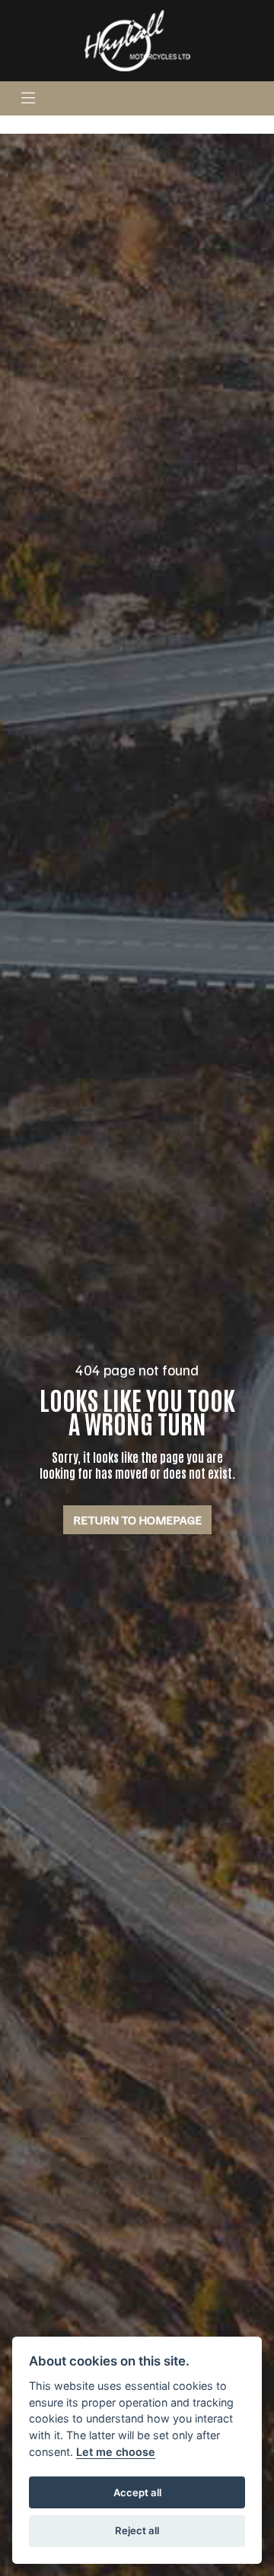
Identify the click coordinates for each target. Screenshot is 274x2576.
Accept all (137, 2492)
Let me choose (116, 2452)
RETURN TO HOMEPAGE (137, 1520)
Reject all (137, 2530)
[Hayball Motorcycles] (137, 40)
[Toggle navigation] (28, 98)
